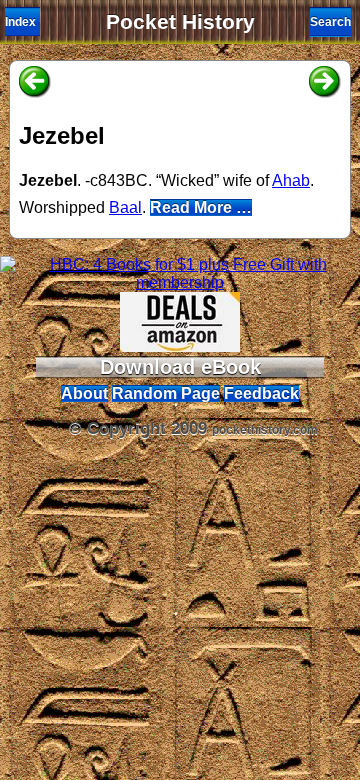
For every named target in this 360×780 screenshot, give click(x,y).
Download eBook (180, 367)
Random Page (166, 393)
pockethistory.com (265, 430)
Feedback (261, 393)
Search (330, 22)
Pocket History (180, 22)
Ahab (291, 180)
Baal (125, 207)
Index (20, 22)
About (84, 393)
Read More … (201, 207)
